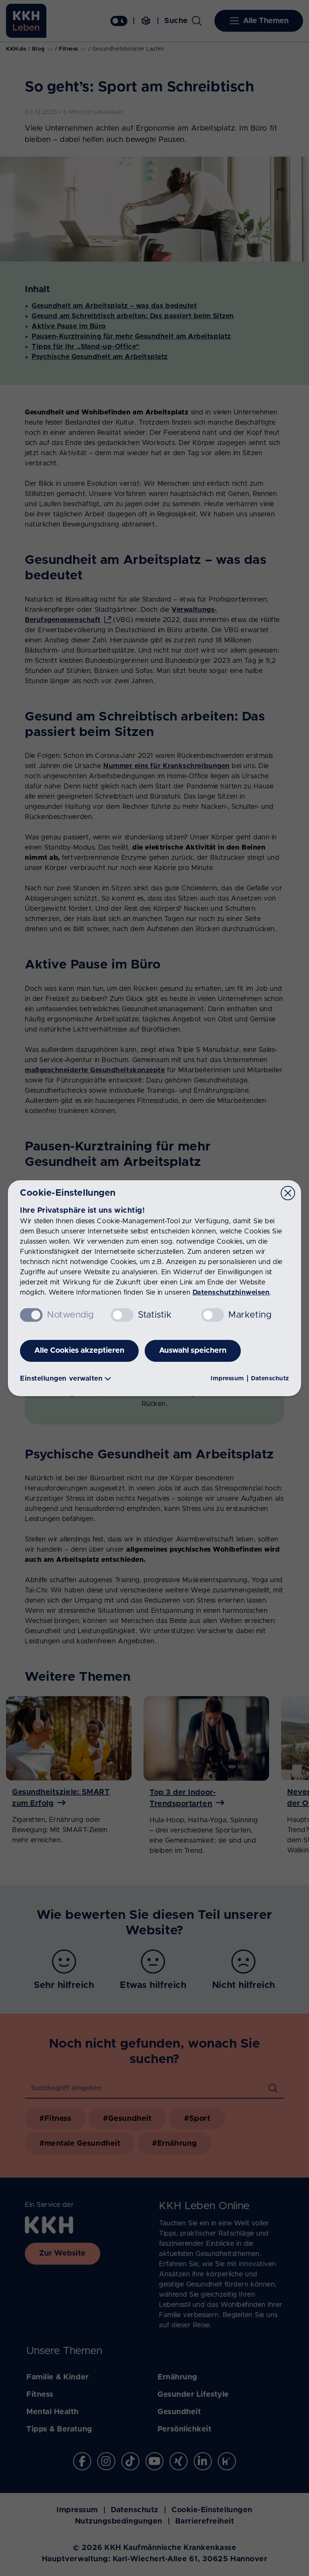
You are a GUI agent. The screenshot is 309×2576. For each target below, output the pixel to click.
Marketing (250, 1315)
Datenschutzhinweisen (231, 1293)
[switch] (122, 1315)
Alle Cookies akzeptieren (79, 1350)
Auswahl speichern (193, 1350)
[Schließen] (288, 1193)
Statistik (155, 1315)
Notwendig (70, 1315)
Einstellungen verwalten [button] (61, 1379)
